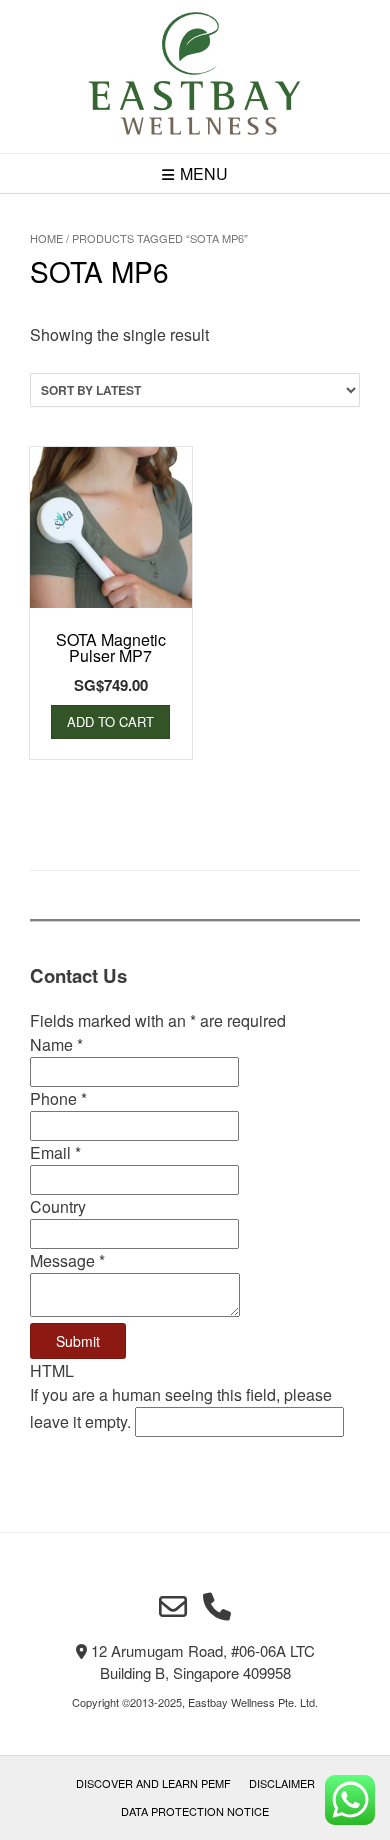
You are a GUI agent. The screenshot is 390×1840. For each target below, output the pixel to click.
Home (46, 238)
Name (56, 1044)
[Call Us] (217, 1607)
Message (67, 1260)
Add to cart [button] (110, 721)
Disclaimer (282, 1783)
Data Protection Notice (195, 1811)
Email (55, 1152)
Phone (58, 1098)
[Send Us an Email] (173, 1607)
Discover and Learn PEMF (153, 1783)
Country (58, 1206)
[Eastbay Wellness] (195, 76)
